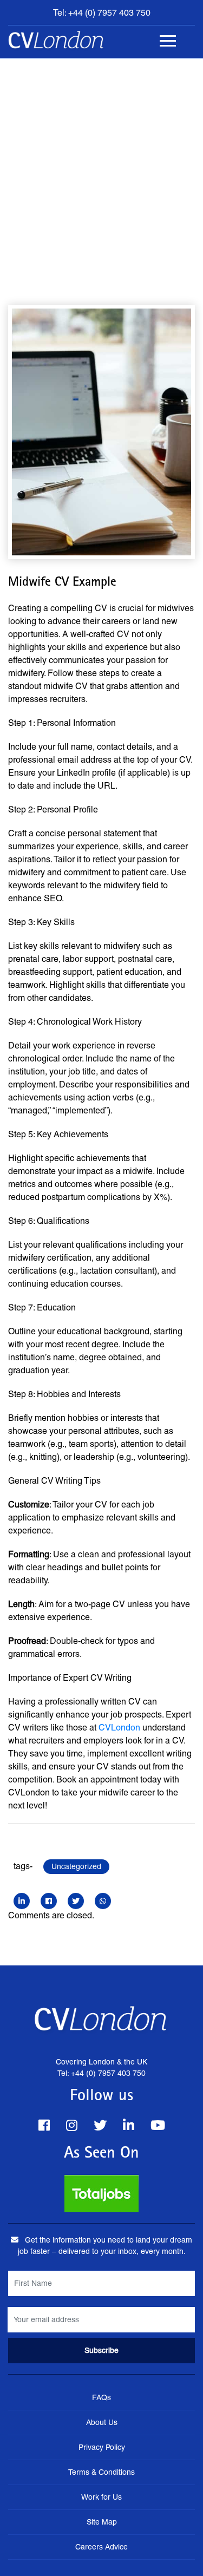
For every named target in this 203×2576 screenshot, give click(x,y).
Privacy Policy (102, 2447)
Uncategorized (76, 1866)
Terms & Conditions (101, 2472)
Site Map (102, 2522)
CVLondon (119, 1728)
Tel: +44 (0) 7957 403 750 (102, 13)
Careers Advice (101, 2547)
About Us (102, 2422)
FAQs (101, 2397)
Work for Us (101, 2497)
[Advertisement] (101, 165)
